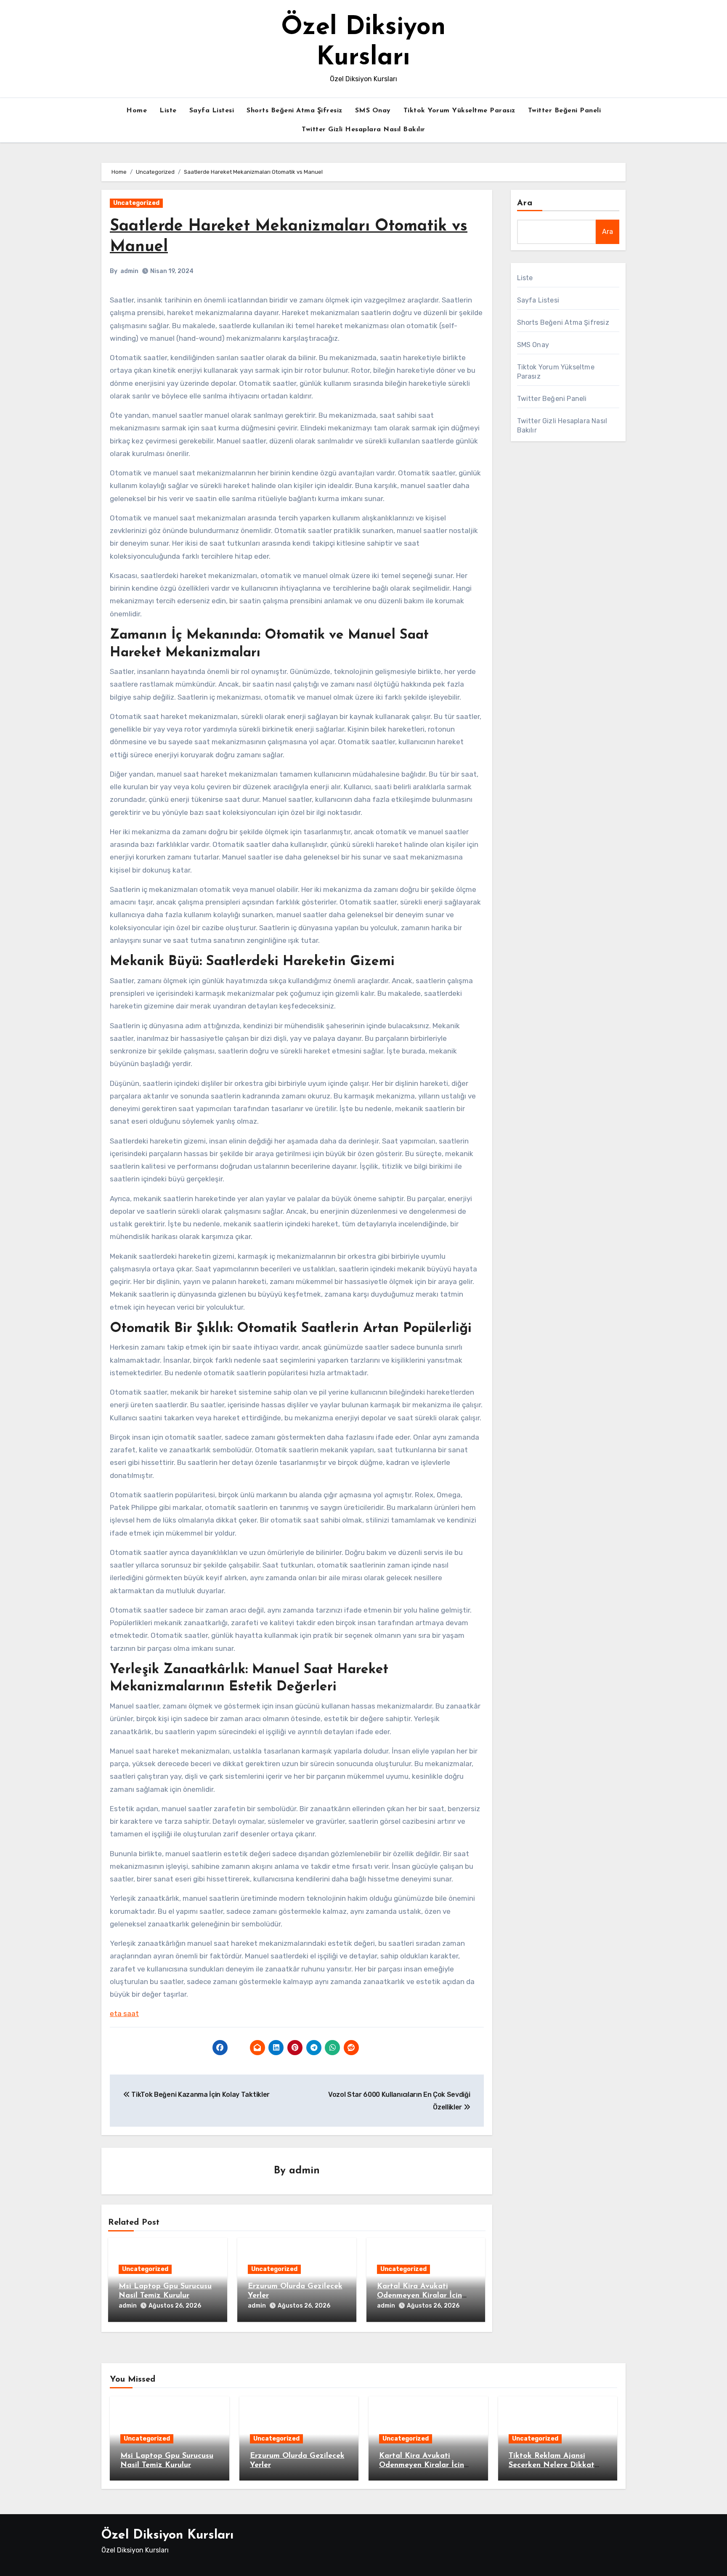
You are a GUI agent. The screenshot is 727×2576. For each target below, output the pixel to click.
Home (137, 111)
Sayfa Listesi (212, 111)
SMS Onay (373, 111)
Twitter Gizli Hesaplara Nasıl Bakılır (363, 130)
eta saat (124, 2014)
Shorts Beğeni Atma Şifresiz (295, 111)
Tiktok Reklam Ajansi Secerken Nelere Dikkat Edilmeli (552, 2465)
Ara (525, 203)
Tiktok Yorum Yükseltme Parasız (459, 111)
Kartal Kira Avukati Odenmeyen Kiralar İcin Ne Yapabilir (419, 2296)
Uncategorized (136, 203)
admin (129, 271)
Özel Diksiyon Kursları (167, 2535)
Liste (168, 111)
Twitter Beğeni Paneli (565, 111)
